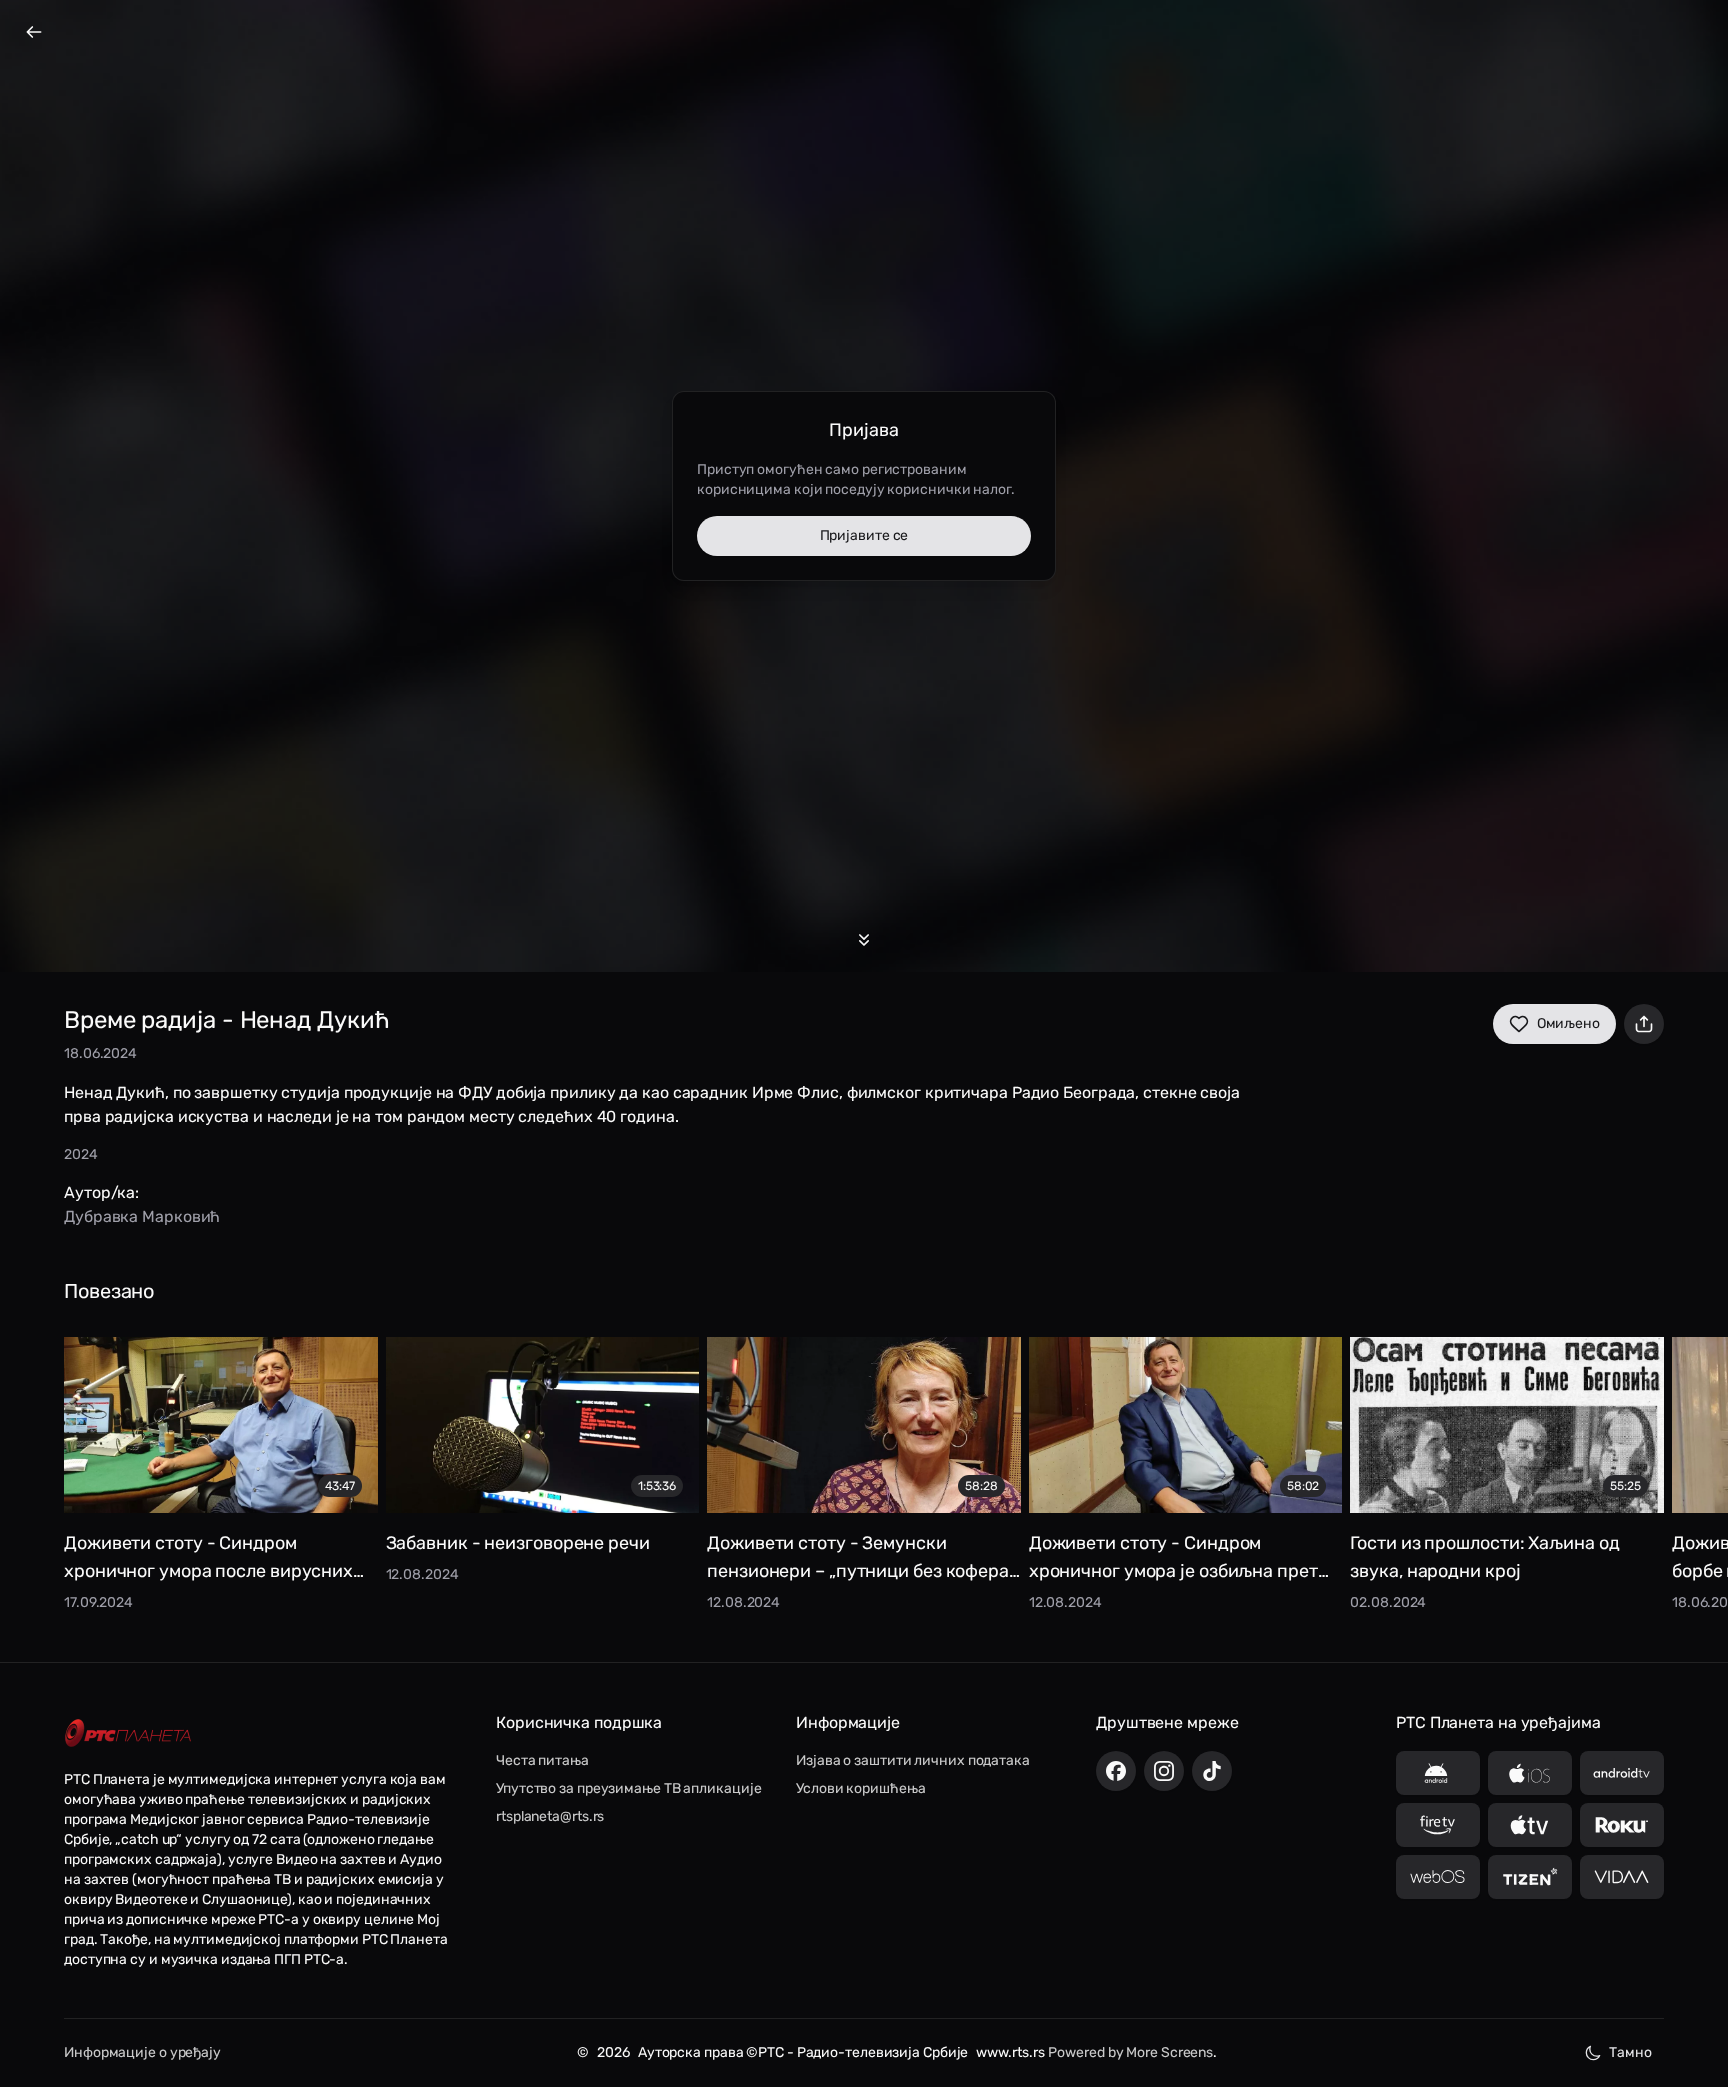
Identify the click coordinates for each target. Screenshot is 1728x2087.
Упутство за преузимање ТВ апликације (628, 1788)
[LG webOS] (1438, 1877)
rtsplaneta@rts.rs (550, 1816)
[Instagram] (1164, 1771)
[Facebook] (1116, 1771)
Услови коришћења (860, 1788)
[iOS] (1530, 1773)
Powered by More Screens (1130, 2052)
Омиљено (1568, 1023)
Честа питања (542, 1760)
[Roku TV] (1622, 1825)
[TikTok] (1212, 1771)
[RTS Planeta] (128, 1732)
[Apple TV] (1530, 1825)
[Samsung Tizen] (1530, 1877)
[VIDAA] (1622, 1877)
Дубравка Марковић (142, 1216)
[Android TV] (1622, 1773)
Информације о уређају (142, 2052)
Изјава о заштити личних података (913, 1760)
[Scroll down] (864, 940)
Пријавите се (864, 535)
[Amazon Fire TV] (1438, 1825)
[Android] (1438, 1773)
